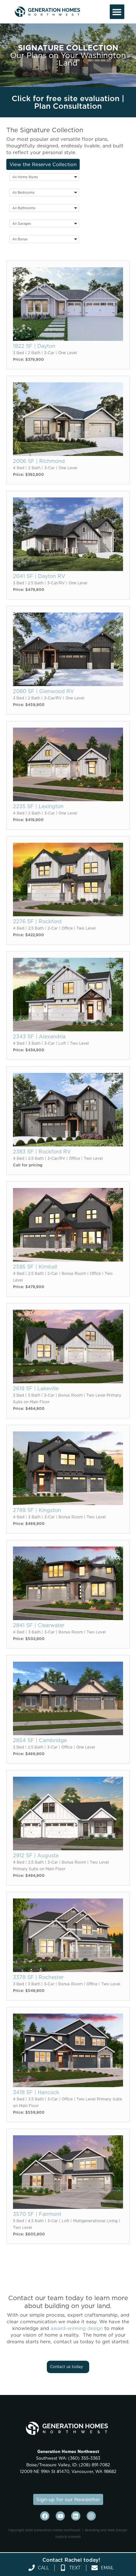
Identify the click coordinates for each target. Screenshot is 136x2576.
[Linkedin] (76, 2516)
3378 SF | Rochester (38, 1977)
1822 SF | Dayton (34, 346)
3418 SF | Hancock (36, 2092)
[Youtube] (60, 2516)
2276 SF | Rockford (37, 921)
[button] (117, 12)
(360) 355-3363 (83, 2458)
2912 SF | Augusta (36, 1855)
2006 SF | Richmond (39, 461)
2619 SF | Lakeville (36, 1388)
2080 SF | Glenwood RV (43, 691)
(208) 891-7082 (94, 2465)
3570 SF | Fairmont (37, 2214)
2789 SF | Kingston (37, 1510)
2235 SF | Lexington (38, 806)
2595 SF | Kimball (35, 1267)
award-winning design (77, 2328)
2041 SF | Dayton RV (39, 576)
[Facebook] (45, 2516)
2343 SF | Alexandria (39, 1036)
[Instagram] (91, 2516)
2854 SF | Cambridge (40, 1740)
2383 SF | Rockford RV (42, 1152)
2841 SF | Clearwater (39, 1625)
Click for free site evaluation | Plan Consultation (68, 102)
